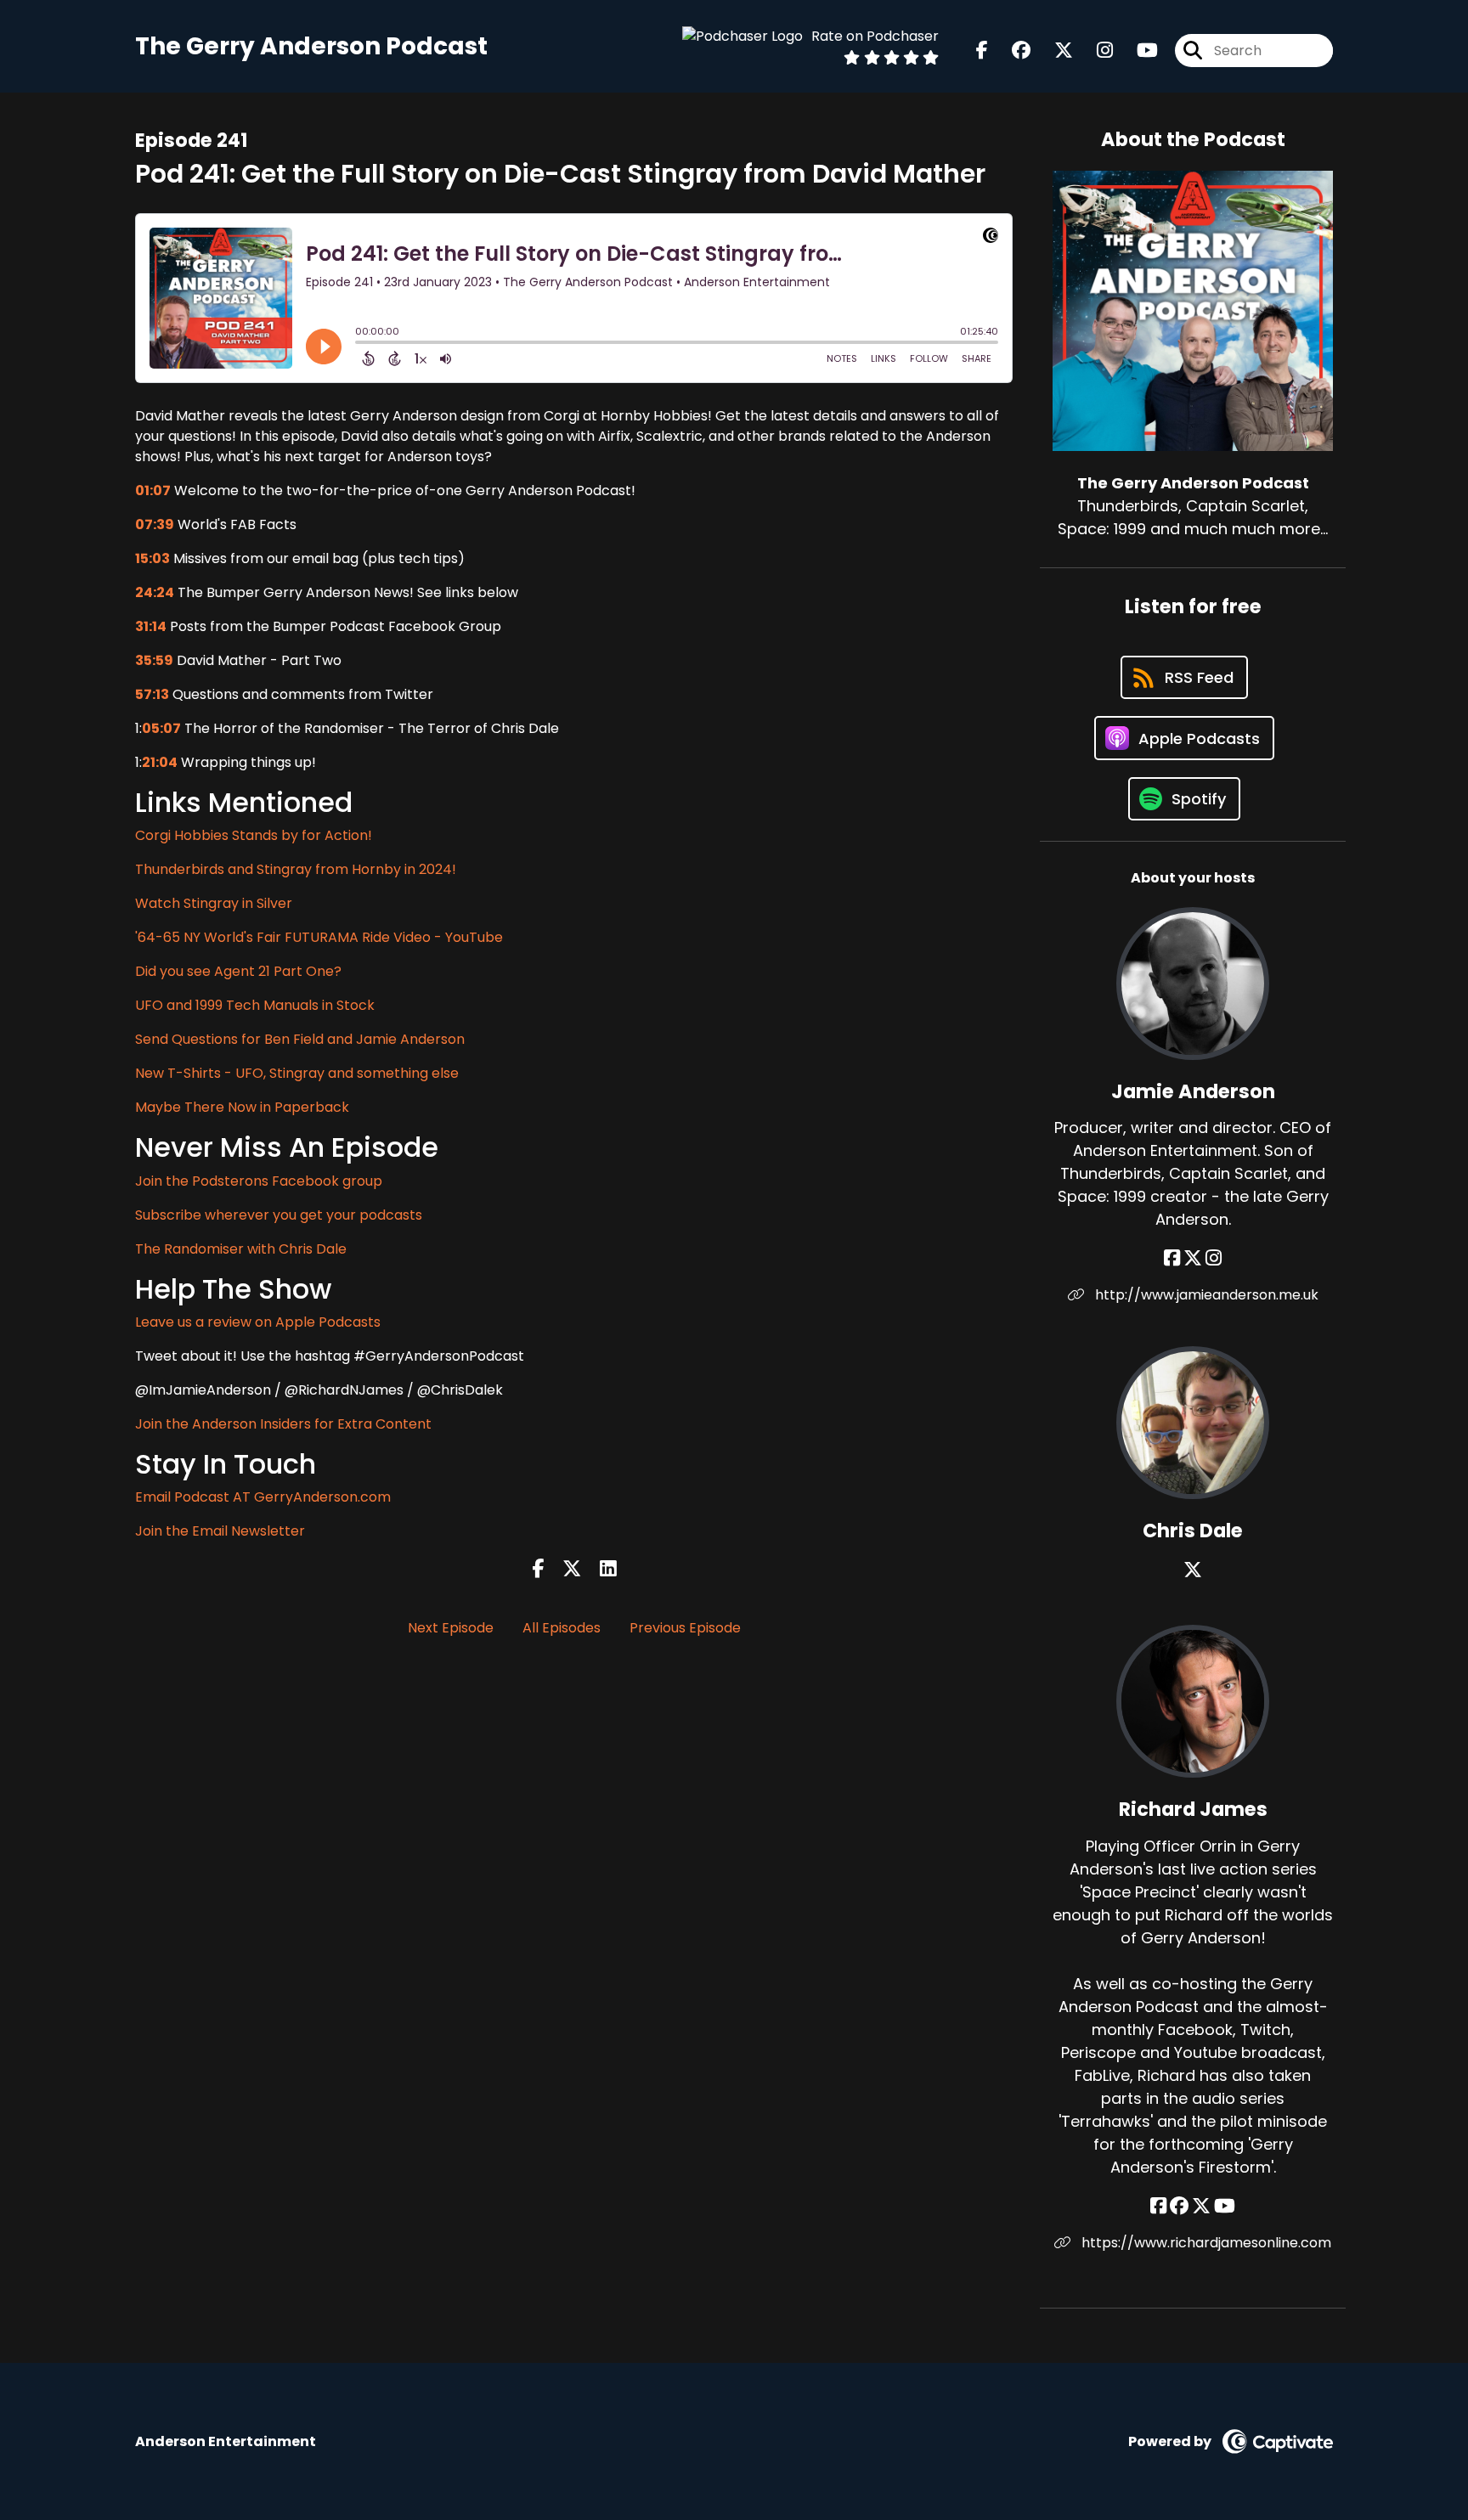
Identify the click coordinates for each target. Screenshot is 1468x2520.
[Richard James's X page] (1201, 2206)
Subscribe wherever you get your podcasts (279, 1215)
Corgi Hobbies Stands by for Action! (254, 835)
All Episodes (562, 1628)
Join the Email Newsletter (220, 1531)
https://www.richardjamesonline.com (1205, 2243)
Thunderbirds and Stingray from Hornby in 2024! (296, 869)
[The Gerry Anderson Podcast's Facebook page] (982, 51)
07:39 (155, 524)
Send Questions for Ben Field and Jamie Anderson (300, 1039)
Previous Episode (685, 1628)
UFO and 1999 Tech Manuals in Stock (255, 1005)
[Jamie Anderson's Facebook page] (1172, 1258)
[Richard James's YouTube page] (1225, 2206)
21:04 (160, 762)
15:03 (152, 558)
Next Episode (451, 1628)
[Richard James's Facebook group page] (1179, 2206)
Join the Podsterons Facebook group (259, 1181)
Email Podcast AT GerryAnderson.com (263, 1497)
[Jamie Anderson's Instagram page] (1214, 1258)
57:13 (152, 694)
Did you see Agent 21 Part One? (238, 971)
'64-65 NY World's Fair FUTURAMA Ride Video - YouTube (319, 937)
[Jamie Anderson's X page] (1193, 1258)
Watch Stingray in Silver (214, 903)
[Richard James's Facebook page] (1158, 2206)
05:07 (161, 728)
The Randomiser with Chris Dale (241, 1249)
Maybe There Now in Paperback (242, 1107)
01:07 (153, 490)
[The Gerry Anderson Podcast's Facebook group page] (1011, 51)
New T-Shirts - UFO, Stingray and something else (297, 1073)
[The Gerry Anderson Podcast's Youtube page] (1137, 51)
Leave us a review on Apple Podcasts (258, 1322)
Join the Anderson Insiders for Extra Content (283, 1424)
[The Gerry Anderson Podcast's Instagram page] (1095, 51)
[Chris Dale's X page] (1193, 1570)
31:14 (151, 626)
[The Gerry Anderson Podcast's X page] (1053, 51)
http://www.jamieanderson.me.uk (1205, 1295)
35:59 (154, 660)
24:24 (155, 592)
